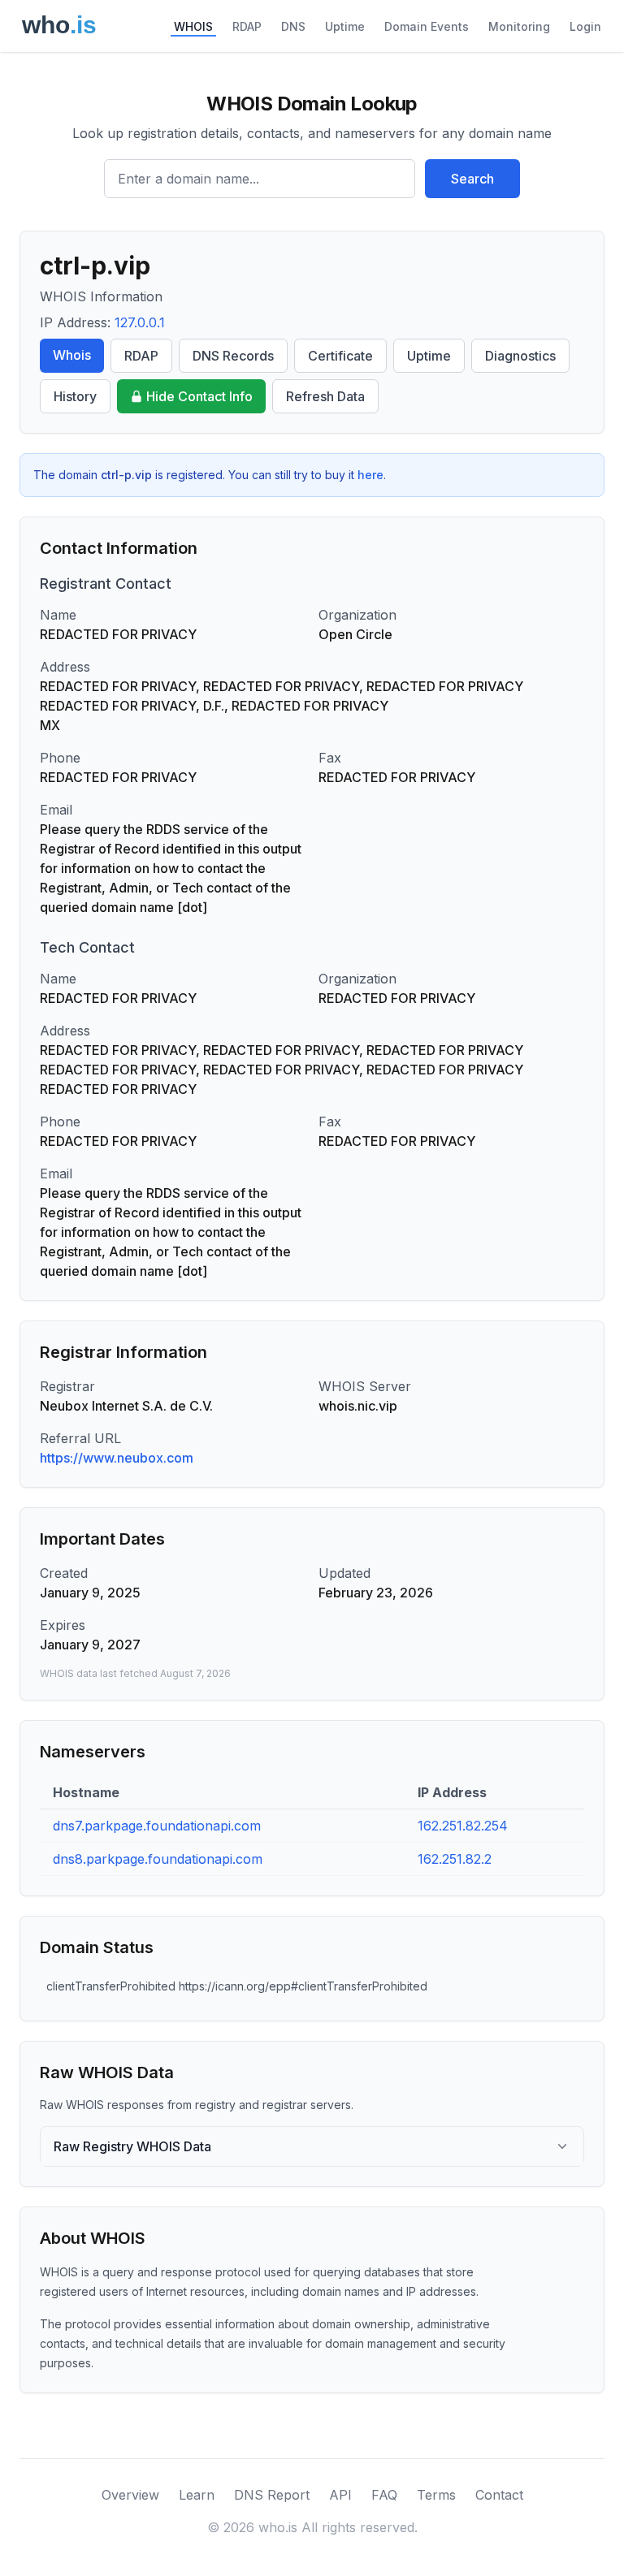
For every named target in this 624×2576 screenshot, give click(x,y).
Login (585, 26)
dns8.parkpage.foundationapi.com (158, 1859)
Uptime (345, 26)
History (75, 396)
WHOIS (193, 26)
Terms (436, 2495)
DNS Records (233, 356)
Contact (499, 2495)
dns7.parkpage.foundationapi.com (157, 1826)
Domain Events (427, 26)
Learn (197, 2495)
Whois (72, 355)
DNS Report (272, 2495)
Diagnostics (520, 356)
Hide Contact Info (199, 396)
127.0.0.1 (140, 322)
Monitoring (519, 26)
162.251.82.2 (455, 1859)
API (340, 2495)
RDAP (247, 26)
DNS (293, 26)
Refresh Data (325, 396)
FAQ (384, 2495)
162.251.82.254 (463, 1826)
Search (472, 179)
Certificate (340, 356)
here (370, 475)
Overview (130, 2495)
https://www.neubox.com (117, 1458)
